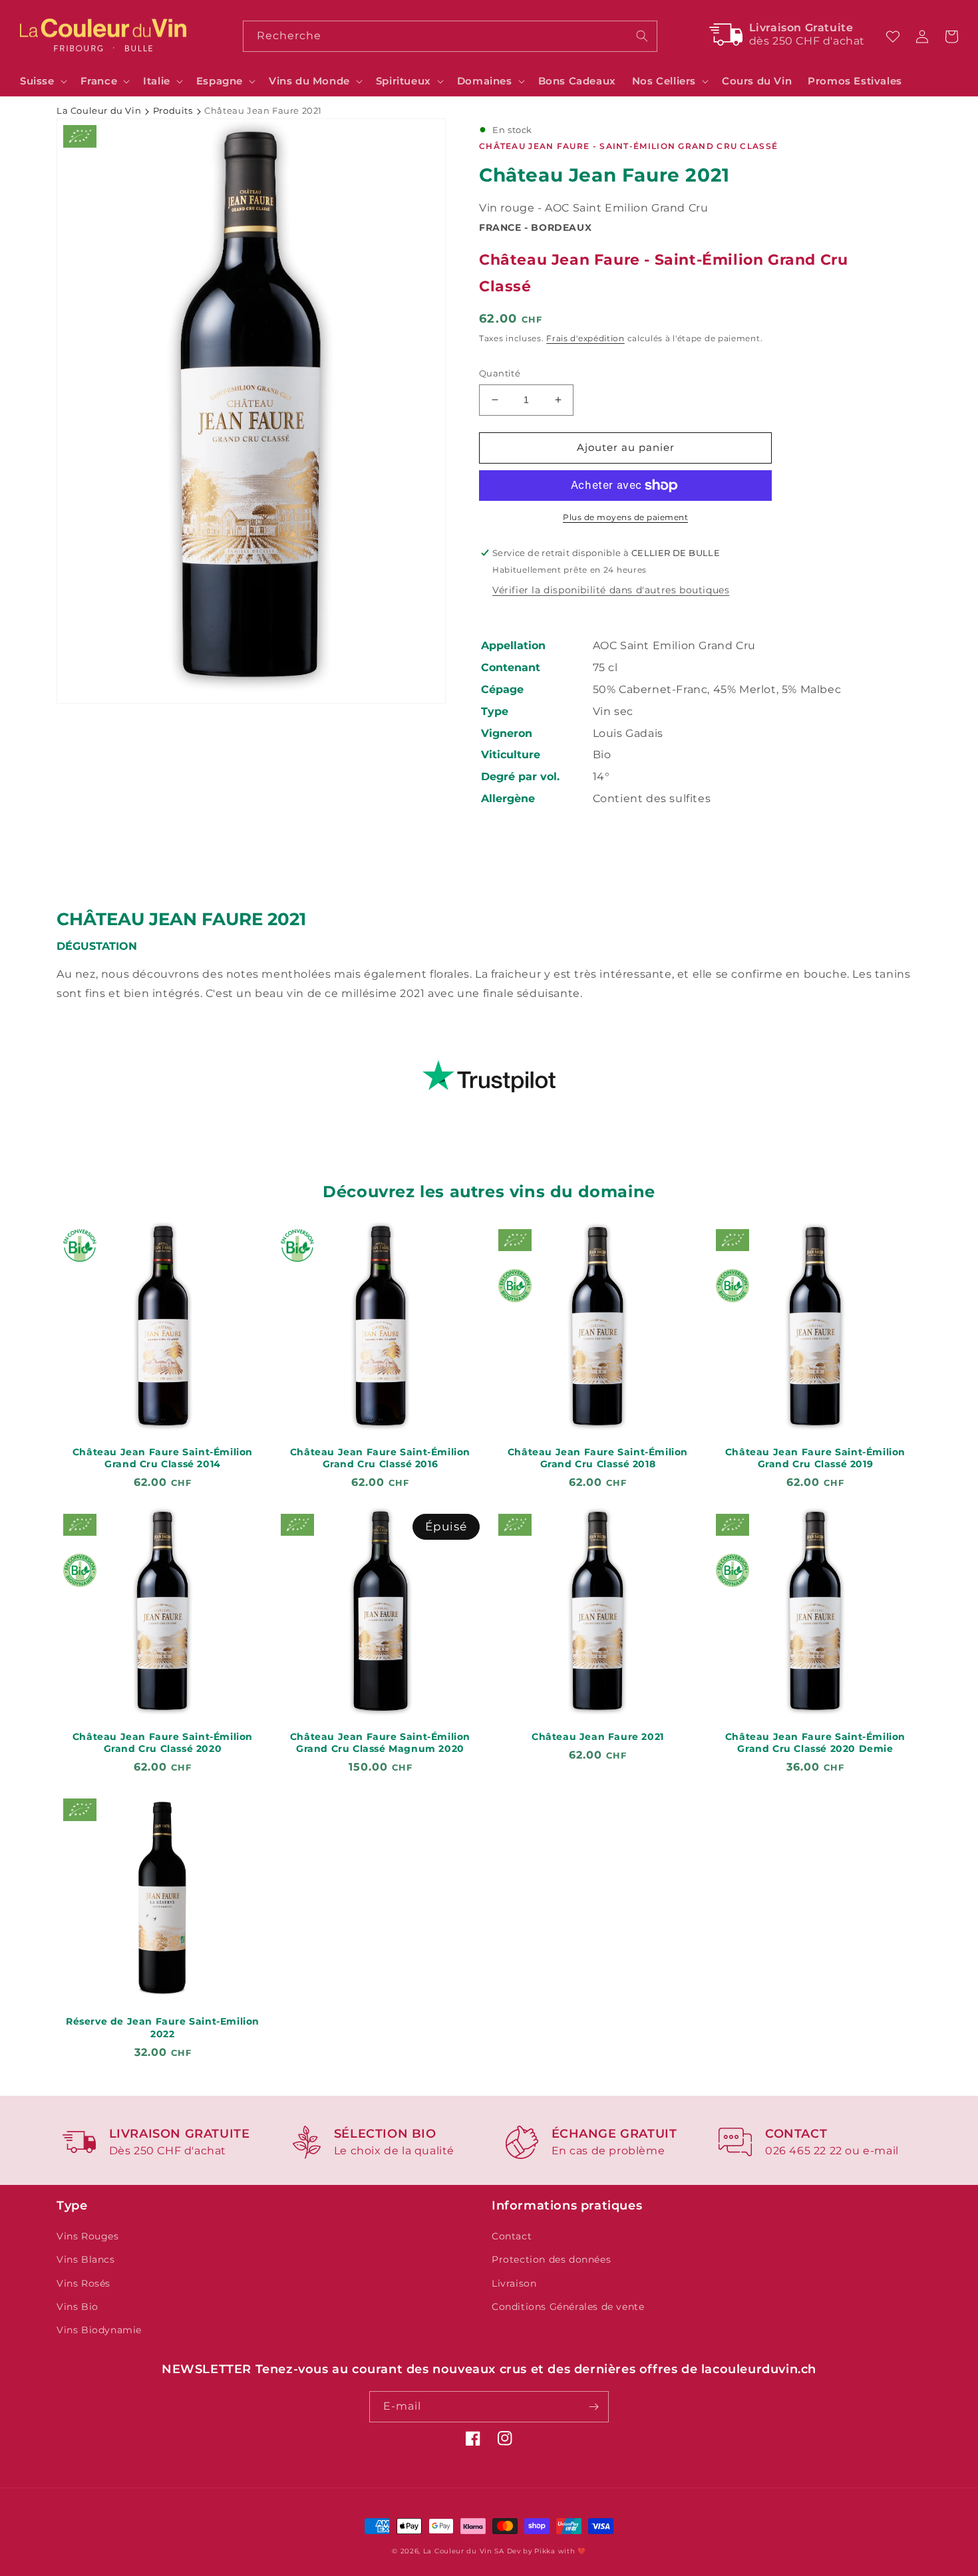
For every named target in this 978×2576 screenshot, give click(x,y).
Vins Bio (78, 2307)
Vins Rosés (83, 2283)
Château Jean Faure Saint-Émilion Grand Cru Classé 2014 (163, 1458)
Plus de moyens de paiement (625, 517)
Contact (512, 2236)
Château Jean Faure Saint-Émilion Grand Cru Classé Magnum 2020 (380, 1743)
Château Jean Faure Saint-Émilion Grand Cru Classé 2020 (163, 1743)
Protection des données (551, 2259)
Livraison (514, 2283)
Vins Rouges (88, 2236)
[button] (42, 81)
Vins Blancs (86, 2259)
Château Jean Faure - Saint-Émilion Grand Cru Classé (628, 146)
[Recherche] (642, 36)
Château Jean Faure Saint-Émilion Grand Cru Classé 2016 (380, 1458)
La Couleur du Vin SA (464, 2551)
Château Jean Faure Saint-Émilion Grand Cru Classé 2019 (815, 1458)
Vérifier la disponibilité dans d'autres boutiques (611, 590)
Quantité (500, 373)
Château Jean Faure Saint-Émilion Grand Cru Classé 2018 (598, 1458)
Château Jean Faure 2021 (598, 1737)
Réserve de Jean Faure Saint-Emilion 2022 (163, 2027)
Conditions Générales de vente (568, 2307)
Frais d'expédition (585, 338)
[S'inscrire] (593, 2407)
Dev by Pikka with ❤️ (547, 2551)
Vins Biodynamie (99, 2330)
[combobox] (450, 36)
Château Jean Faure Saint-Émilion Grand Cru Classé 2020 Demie (815, 1743)
